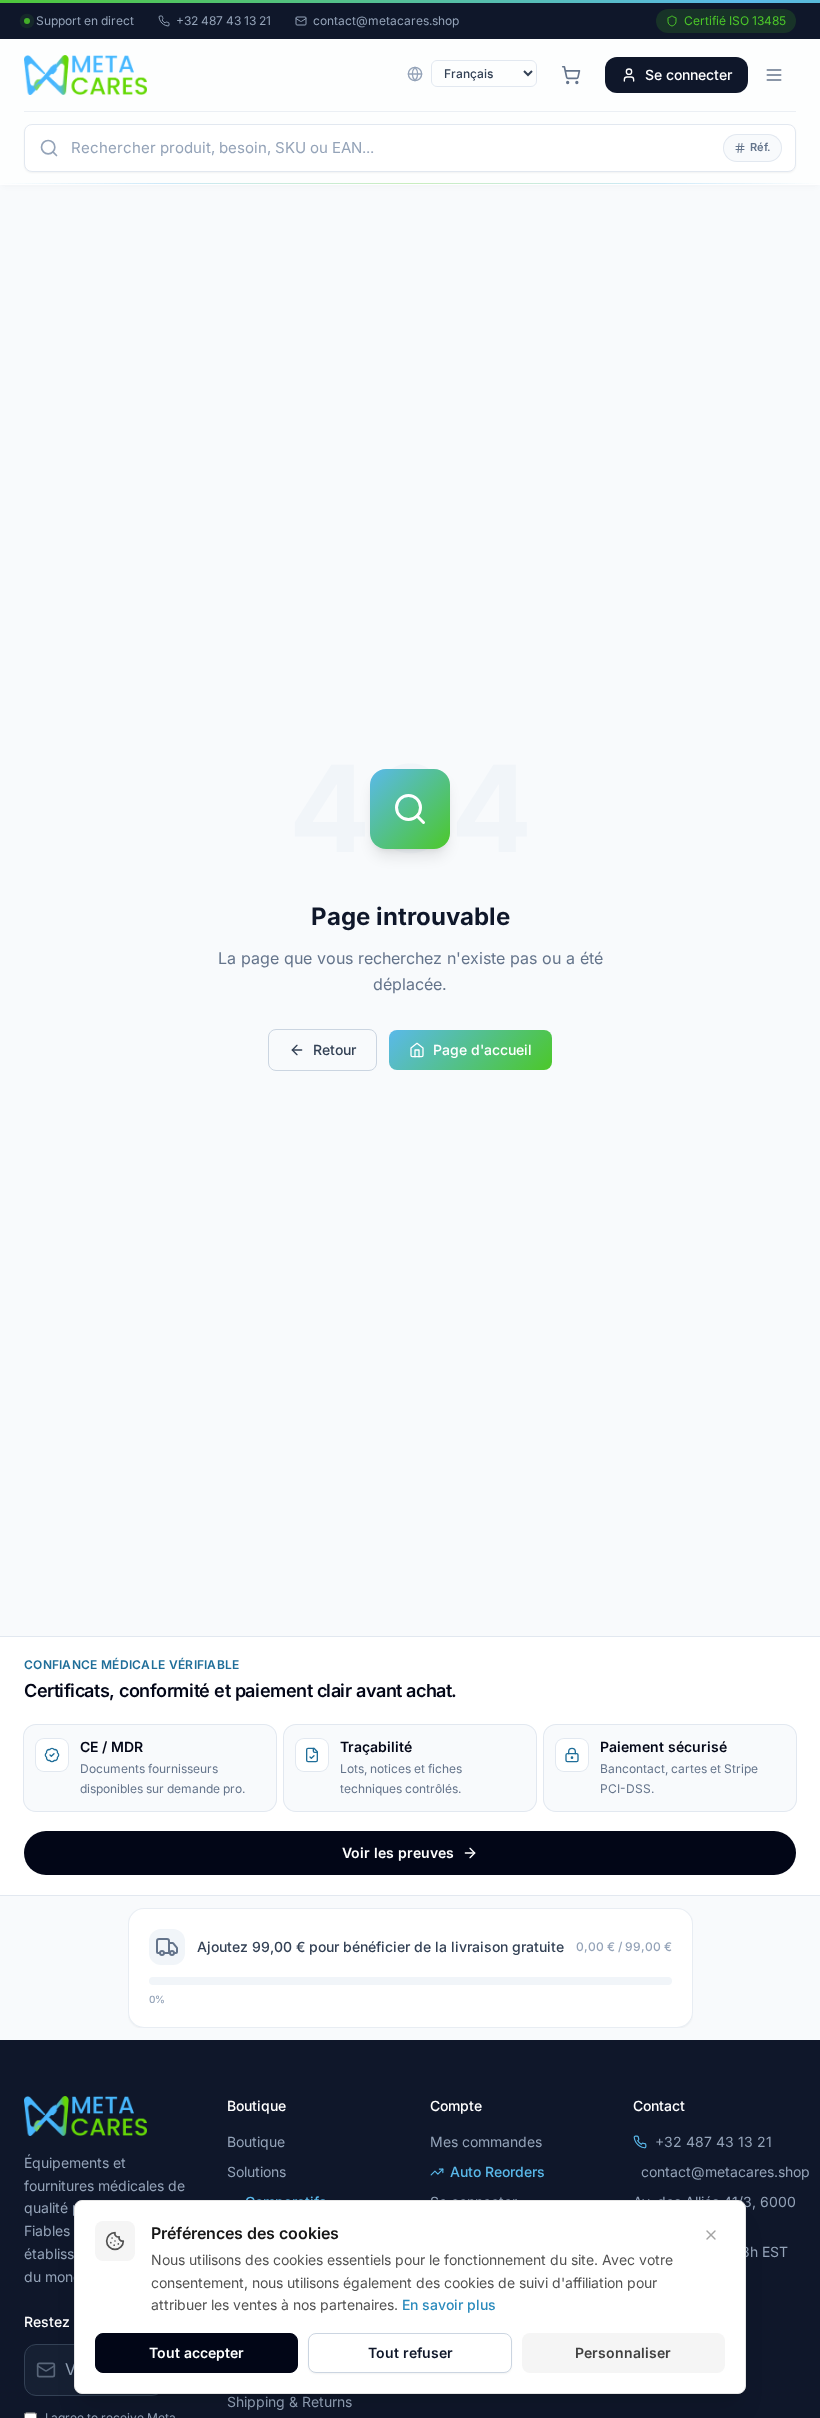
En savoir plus (449, 2304)
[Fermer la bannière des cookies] (711, 2235)
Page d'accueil (482, 1049)
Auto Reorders (497, 2171)
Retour (334, 1049)
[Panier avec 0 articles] (571, 75)
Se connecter (688, 74)
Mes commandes (486, 2141)
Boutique (256, 2141)
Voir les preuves (398, 1852)
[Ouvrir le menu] (774, 75)
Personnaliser (623, 2352)
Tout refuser (410, 2352)
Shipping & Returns (289, 2401)
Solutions (256, 2171)
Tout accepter (196, 2352)
